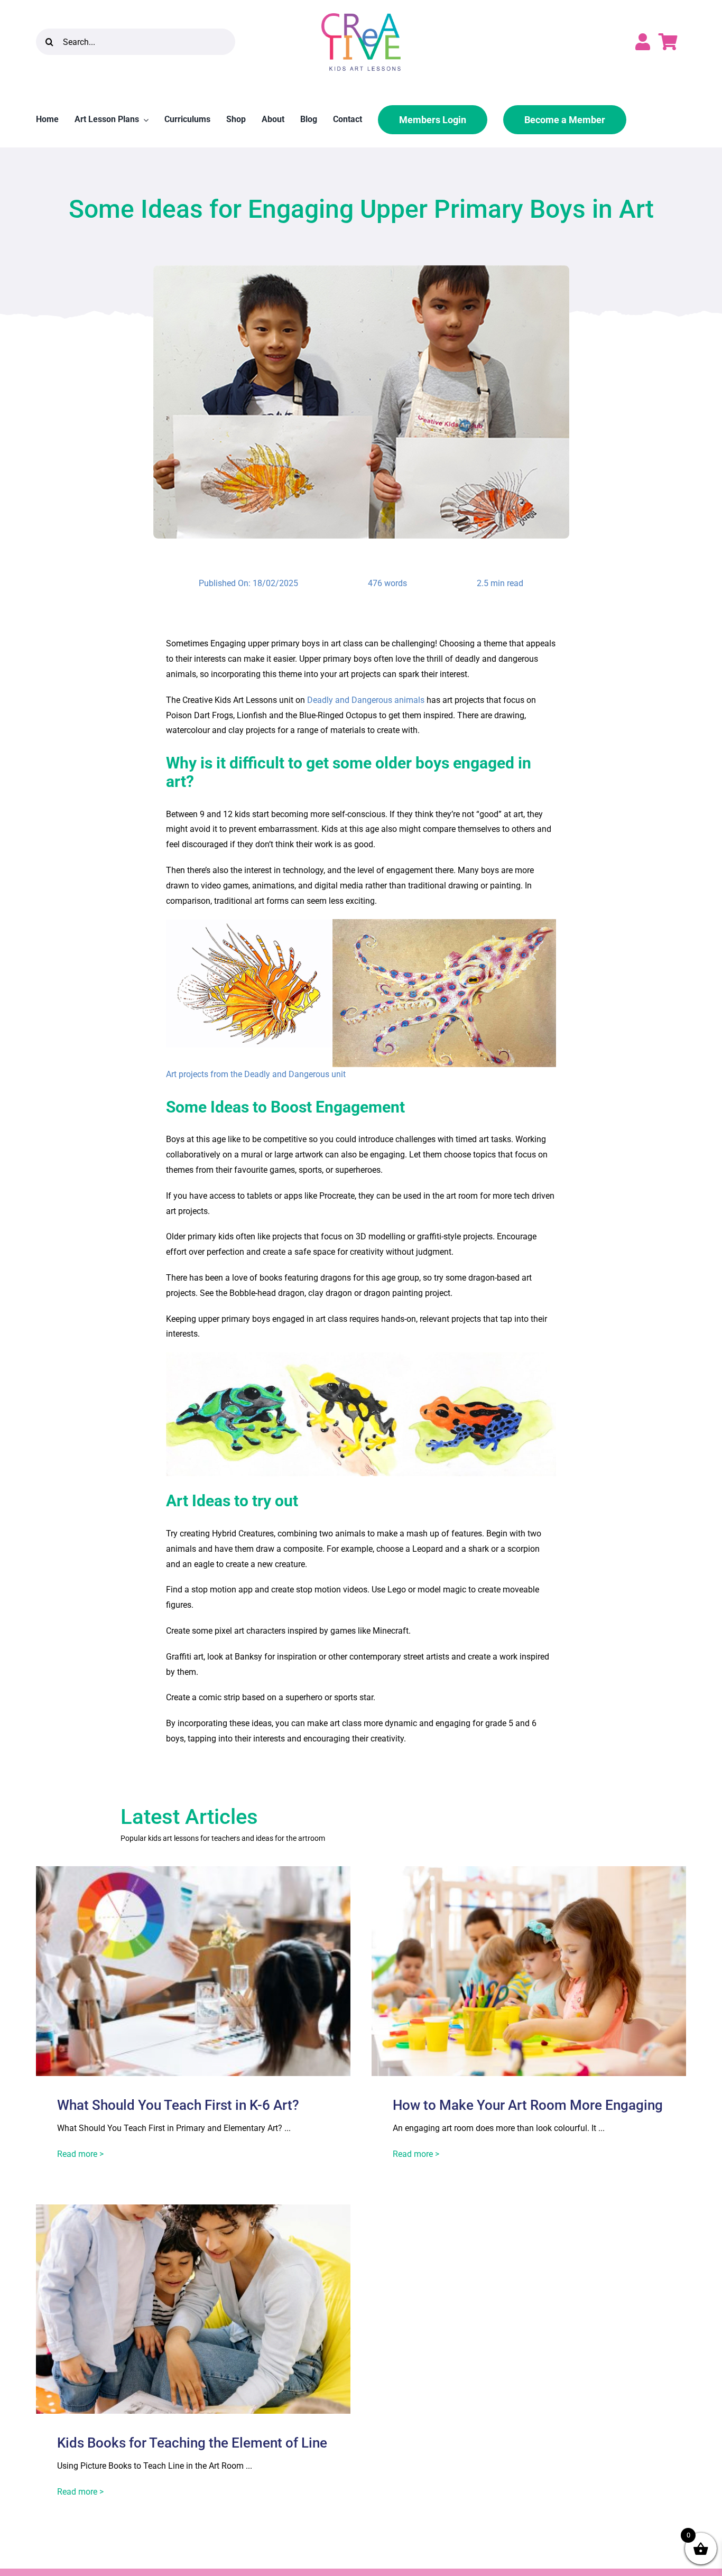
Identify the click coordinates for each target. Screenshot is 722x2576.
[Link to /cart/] (668, 42)
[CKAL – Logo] (361, 17)
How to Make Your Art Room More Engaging (528, 2105)
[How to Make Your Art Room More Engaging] (529, 1873)
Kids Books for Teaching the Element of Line (192, 2443)
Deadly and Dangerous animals (366, 700)
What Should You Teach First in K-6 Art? (178, 2105)
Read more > (80, 2154)
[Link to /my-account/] (643, 42)
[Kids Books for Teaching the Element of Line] (193, 2212)
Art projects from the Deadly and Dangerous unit (256, 1074)
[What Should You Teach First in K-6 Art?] (193, 1873)
